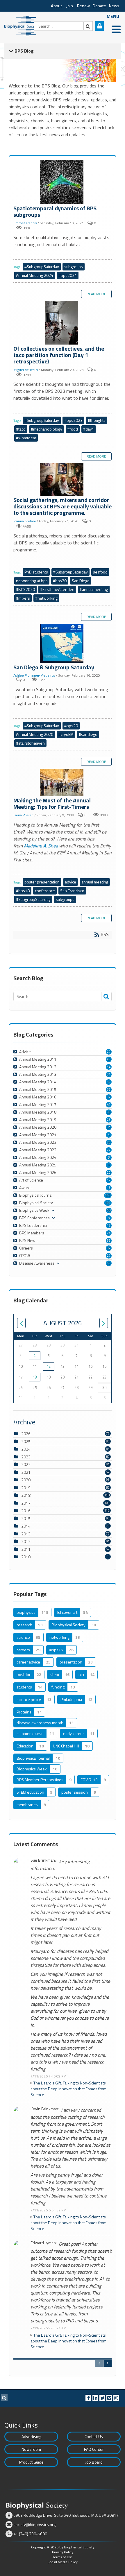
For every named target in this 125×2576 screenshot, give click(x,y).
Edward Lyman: (44, 2243)
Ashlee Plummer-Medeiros (34, 675)
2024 (26, 1449)
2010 (26, 1557)
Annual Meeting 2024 (35, 275)
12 (109, 1225)
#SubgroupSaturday (42, 267)
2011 (26, 1549)
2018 (26, 1495)
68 (109, 1210)
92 (109, 1248)
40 (109, 1059)
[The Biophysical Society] (22, 26)
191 (108, 1203)
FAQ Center (94, 2449)
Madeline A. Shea (41, 846)
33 (109, 1089)
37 (109, 1097)
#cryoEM (66, 734)
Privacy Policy (63, 2552)
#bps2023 (73, 420)
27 (109, 1150)
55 (109, 1241)
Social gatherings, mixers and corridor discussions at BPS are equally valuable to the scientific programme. (63, 480)
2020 (26, 1480)
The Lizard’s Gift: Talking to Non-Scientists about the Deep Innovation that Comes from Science (68, 2089)
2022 (26, 1464)
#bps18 (23, 891)
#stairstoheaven (30, 743)
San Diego (81, 581)
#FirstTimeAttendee (57, 589)
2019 (26, 1488)
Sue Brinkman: (43, 1860)
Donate (99, 6)
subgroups (74, 267)
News (114, 6)
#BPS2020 (25, 589)
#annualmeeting (94, 589)
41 (109, 1105)
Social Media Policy (63, 2562)
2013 (26, 1534)
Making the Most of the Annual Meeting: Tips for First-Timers (63, 783)
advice (70, 882)
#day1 (89, 429)
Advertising (31, 2436)
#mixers (23, 598)
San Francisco (72, 891)
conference (45, 891)
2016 (26, 1511)
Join (70, 6)
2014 (26, 1526)
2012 (26, 1541)
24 (109, 1233)
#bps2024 (68, 275)
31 (109, 1074)
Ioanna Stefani (25, 521)
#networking (46, 598)
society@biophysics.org (34, 2524)
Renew (83, 6)
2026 (26, 1434)
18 (35, 1377)
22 (109, 1256)
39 (109, 1112)
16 (109, 1188)
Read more (96, 294)
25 (109, 1120)
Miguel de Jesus (26, 370)
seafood (100, 572)
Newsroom (31, 2449)
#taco (21, 429)
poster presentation (42, 882)
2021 (26, 1472)
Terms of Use (63, 2557)
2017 (26, 1503)
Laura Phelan (23, 815)
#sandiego (88, 734)
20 (109, 1052)
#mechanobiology (47, 429)
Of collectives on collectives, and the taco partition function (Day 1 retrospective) (63, 323)
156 (108, 1195)
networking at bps (32, 581)
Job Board (94, 2462)
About (57, 6)
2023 (26, 1457)
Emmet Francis (25, 223)
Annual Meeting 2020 (35, 734)
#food (73, 429)
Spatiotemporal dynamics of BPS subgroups (63, 183)
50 (109, 1263)
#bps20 (60, 581)
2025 (26, 1441)
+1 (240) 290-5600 (30, 2534)
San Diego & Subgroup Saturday (63, 644)
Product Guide (31, 2462)
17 (109, 1180)
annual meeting (95, 882)
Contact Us (94, 2436)
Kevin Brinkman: (45, 2109)
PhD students (36, 572)
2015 (26, 1518)
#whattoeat (26, 438)
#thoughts (97, 420)
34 (109, 1067)
